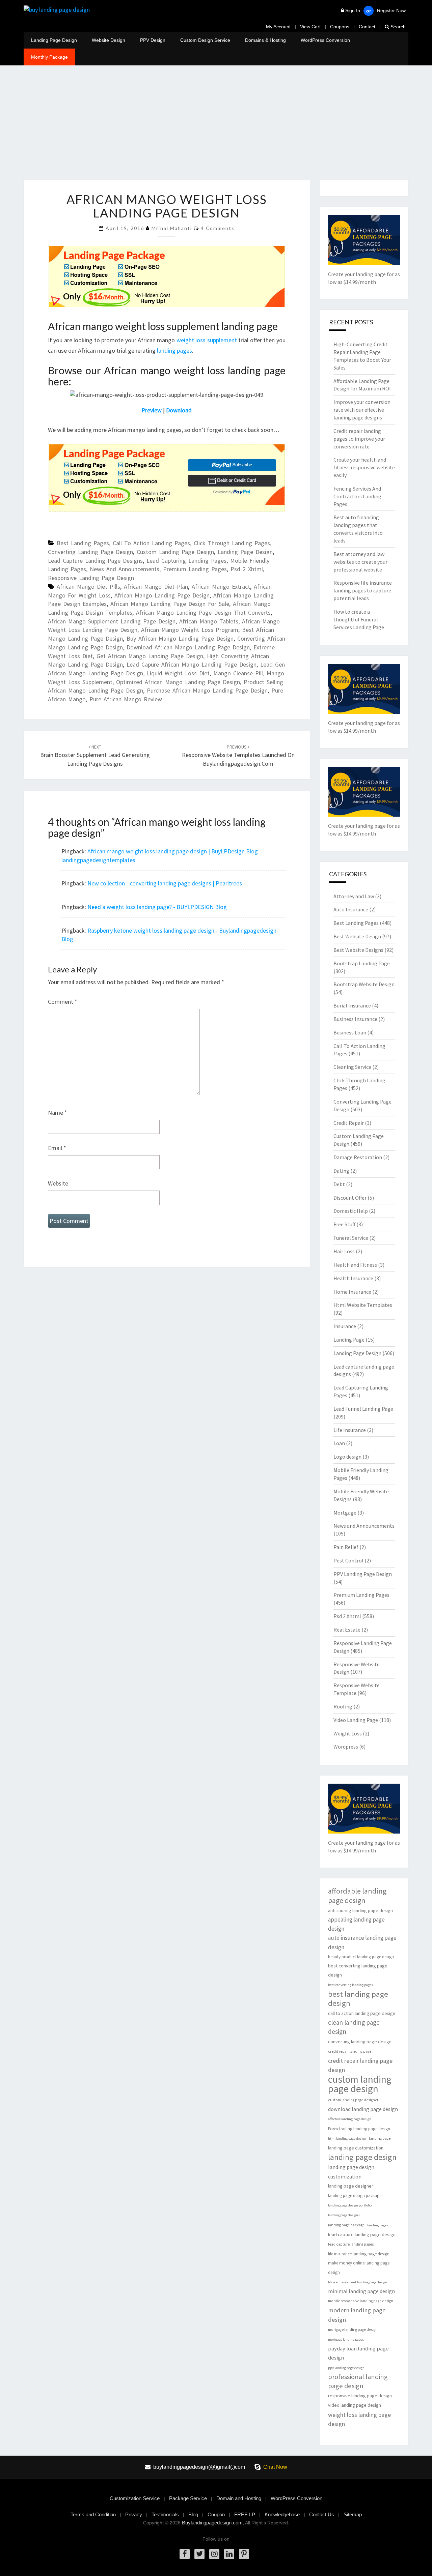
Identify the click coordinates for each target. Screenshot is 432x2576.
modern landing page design (357, 2315)
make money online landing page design (359, 2267)
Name (58, 1113)
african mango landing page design (162, 595)
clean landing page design (354, 2027)
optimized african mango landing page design (178, 682)
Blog (193, 2514)
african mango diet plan (156, 587)
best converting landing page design (358, 1970)
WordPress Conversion (325, 40)
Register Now (391, 10)
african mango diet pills (88, 587)
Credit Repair (349, 1123)
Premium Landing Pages (195, 569)
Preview (152, 410)
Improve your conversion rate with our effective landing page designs (362, 410)
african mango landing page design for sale (170, 604)
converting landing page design (360, 2042)
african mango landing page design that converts (203, 612)
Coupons (340, 27)
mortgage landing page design (353, 2330)
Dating (341, 1171)
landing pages (174, 350)
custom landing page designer (353, 2100)
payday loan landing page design (358, 2353)
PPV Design (153, 40)
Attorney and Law (354, 896)
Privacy (134, 2514)
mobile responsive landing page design (361, 2301)
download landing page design (363, 2109)
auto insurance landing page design (362, 1942)
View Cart (310, 27)
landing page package (346, 2225)
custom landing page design (360, 2084)
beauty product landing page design (361, 1957)
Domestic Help (351, 1211)
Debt (339, 1184)
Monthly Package (49, 57)
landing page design (362, 2157)
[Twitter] (199, 2554)
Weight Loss (348, 1733)
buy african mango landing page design (180, 638)
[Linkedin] (229, 2554)
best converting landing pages (350, 1985)
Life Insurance (350, 1430)
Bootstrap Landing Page (362, 963)
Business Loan (350, 1032)
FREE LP (245, 2514)
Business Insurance (355, 1019)
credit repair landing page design (360, 2065)
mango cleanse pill (238, 673)
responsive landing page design (360, 2396)
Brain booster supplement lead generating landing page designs (95, 756)
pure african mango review (126, 699)
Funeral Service (351, 1238)
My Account (278, 27)
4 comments (218, 228)
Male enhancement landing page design (358, 2282)
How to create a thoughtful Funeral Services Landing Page (359, 619)
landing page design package (355, 2196)
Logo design (347, 1457)
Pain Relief (346, 1547)
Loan (339, 1443)
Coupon (216, 2514)
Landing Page (349, 1340)
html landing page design (347, 2139)
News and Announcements (125, 569)
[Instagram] (214, 2554)
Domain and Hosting (239, 2498)
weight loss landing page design (359, 2419)
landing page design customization (351, 2172)
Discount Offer (350, 1198)
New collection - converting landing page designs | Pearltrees (165, 883)
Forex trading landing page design (359, 2129)
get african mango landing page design (150, 656)
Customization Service (135, 2498)
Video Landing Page (356, 1720)
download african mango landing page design (188, 647)
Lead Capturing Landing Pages (186, 561)
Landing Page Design (54, 40)
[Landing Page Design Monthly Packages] (118, 276)
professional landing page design (358, 2381)
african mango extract (221, 587)
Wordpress (346, 1747)
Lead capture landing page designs (95, 561)
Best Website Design (357, 936)
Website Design (109, 40)
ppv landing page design (346, 2368)
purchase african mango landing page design (207, 690)
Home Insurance (352, 1292)
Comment (63, 1002)
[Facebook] (185, 2554)
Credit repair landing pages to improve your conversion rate (359, 439)
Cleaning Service (352, 1067)
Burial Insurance (352, 1005)
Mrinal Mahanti (172, 228)
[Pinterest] (244, 2554)
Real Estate (347, 1630)
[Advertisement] (216, 129)
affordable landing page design (357, 1896)
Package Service (188, 2498)
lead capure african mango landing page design (192, 664)
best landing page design (358, 1999)
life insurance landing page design (359, 2254)
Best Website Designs (358, 950)
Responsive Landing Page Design (91, 578)
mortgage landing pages (346, 2339)
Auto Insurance (351, 909)
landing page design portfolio (350, 2205)
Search (397, 27)
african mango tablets (209, 621)
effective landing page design (350, 2119)
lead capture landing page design (362, 2234)
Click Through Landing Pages (232, 543)
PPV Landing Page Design (363, 1574)
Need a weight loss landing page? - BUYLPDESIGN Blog (157, 907)
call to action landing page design (362, 2013)
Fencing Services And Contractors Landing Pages (357, 496)
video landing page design (355, 2405)
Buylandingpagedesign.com (212, 2523)
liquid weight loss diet (178, 673)
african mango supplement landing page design (112, 621)
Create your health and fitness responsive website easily (364, 467)
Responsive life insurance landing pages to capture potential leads (363, 590)
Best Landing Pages (83, 543)
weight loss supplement (207, 340)
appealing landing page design (356, 1924)
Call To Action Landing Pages (151, 543)
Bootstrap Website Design (364, 984)
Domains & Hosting (265, 40)
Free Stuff (344, 1224)
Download (179, 410)
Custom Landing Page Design (175, 552)
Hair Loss (344, 1251)
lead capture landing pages (351, 2244)
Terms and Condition (93, 2514)
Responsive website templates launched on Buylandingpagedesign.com (238, 756)
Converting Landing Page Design (90, 552)
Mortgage (345, 1513)
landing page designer (351, 2186)
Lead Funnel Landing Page (363, 1409)
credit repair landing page (350, 2051)
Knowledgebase (282, 2514)
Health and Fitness (355, 1265)
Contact (367, 27)
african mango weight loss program (190, 630)
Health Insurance (353, 1278)
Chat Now (275, 2467)
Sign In (353, 10)
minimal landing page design (361, 2291)
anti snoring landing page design (360, 1910)
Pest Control (348, 1560)
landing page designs (344, 2215)
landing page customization (356, 2148)
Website (58, 1183)
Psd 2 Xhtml (247, 569)
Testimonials (165, 2514)
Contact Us (322, 2514)
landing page (380, 2138)
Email (57, 1148)
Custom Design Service (205, 40)
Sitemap (353, 2514)
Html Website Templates (363, 1305)
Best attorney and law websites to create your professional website (360, 562)
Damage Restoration (358, 1157)
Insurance (345, 1326)
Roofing (343, 1706)
